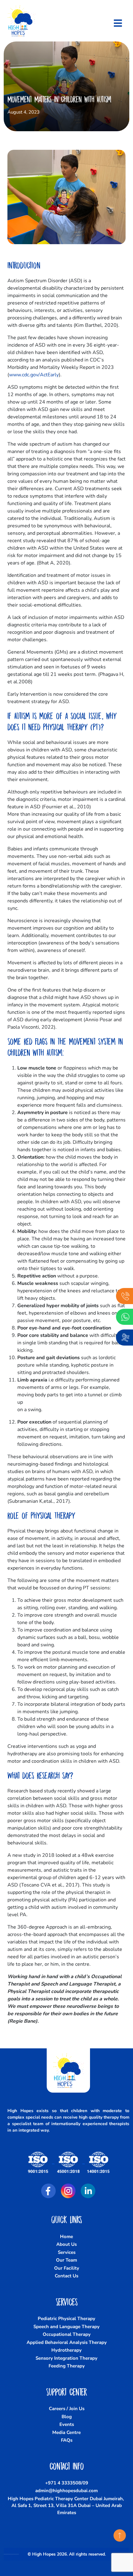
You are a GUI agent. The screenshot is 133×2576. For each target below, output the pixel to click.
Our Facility (67, 2268)
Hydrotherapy (66, 2350)
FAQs (67, 2440)
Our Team (66, 2260)
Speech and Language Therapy (66, 2327)
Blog (67, 2417)
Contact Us (66, 2276)
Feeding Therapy (67, 2366)
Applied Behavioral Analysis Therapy (67, 2342)
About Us (66, 2244)
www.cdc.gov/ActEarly (34, 375)
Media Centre (66, 2432)
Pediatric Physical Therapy (66, 2319)
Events (67, 2424)
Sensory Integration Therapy (66, 2358)
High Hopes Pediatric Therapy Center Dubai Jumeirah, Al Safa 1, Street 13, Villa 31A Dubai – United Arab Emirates (66, 2506)
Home (66, 2237)
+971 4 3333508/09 (67, 2483)
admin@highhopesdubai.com (66, 2491)
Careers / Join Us (67, 2409)
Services (67, 2252)
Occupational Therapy (67, 2334)
